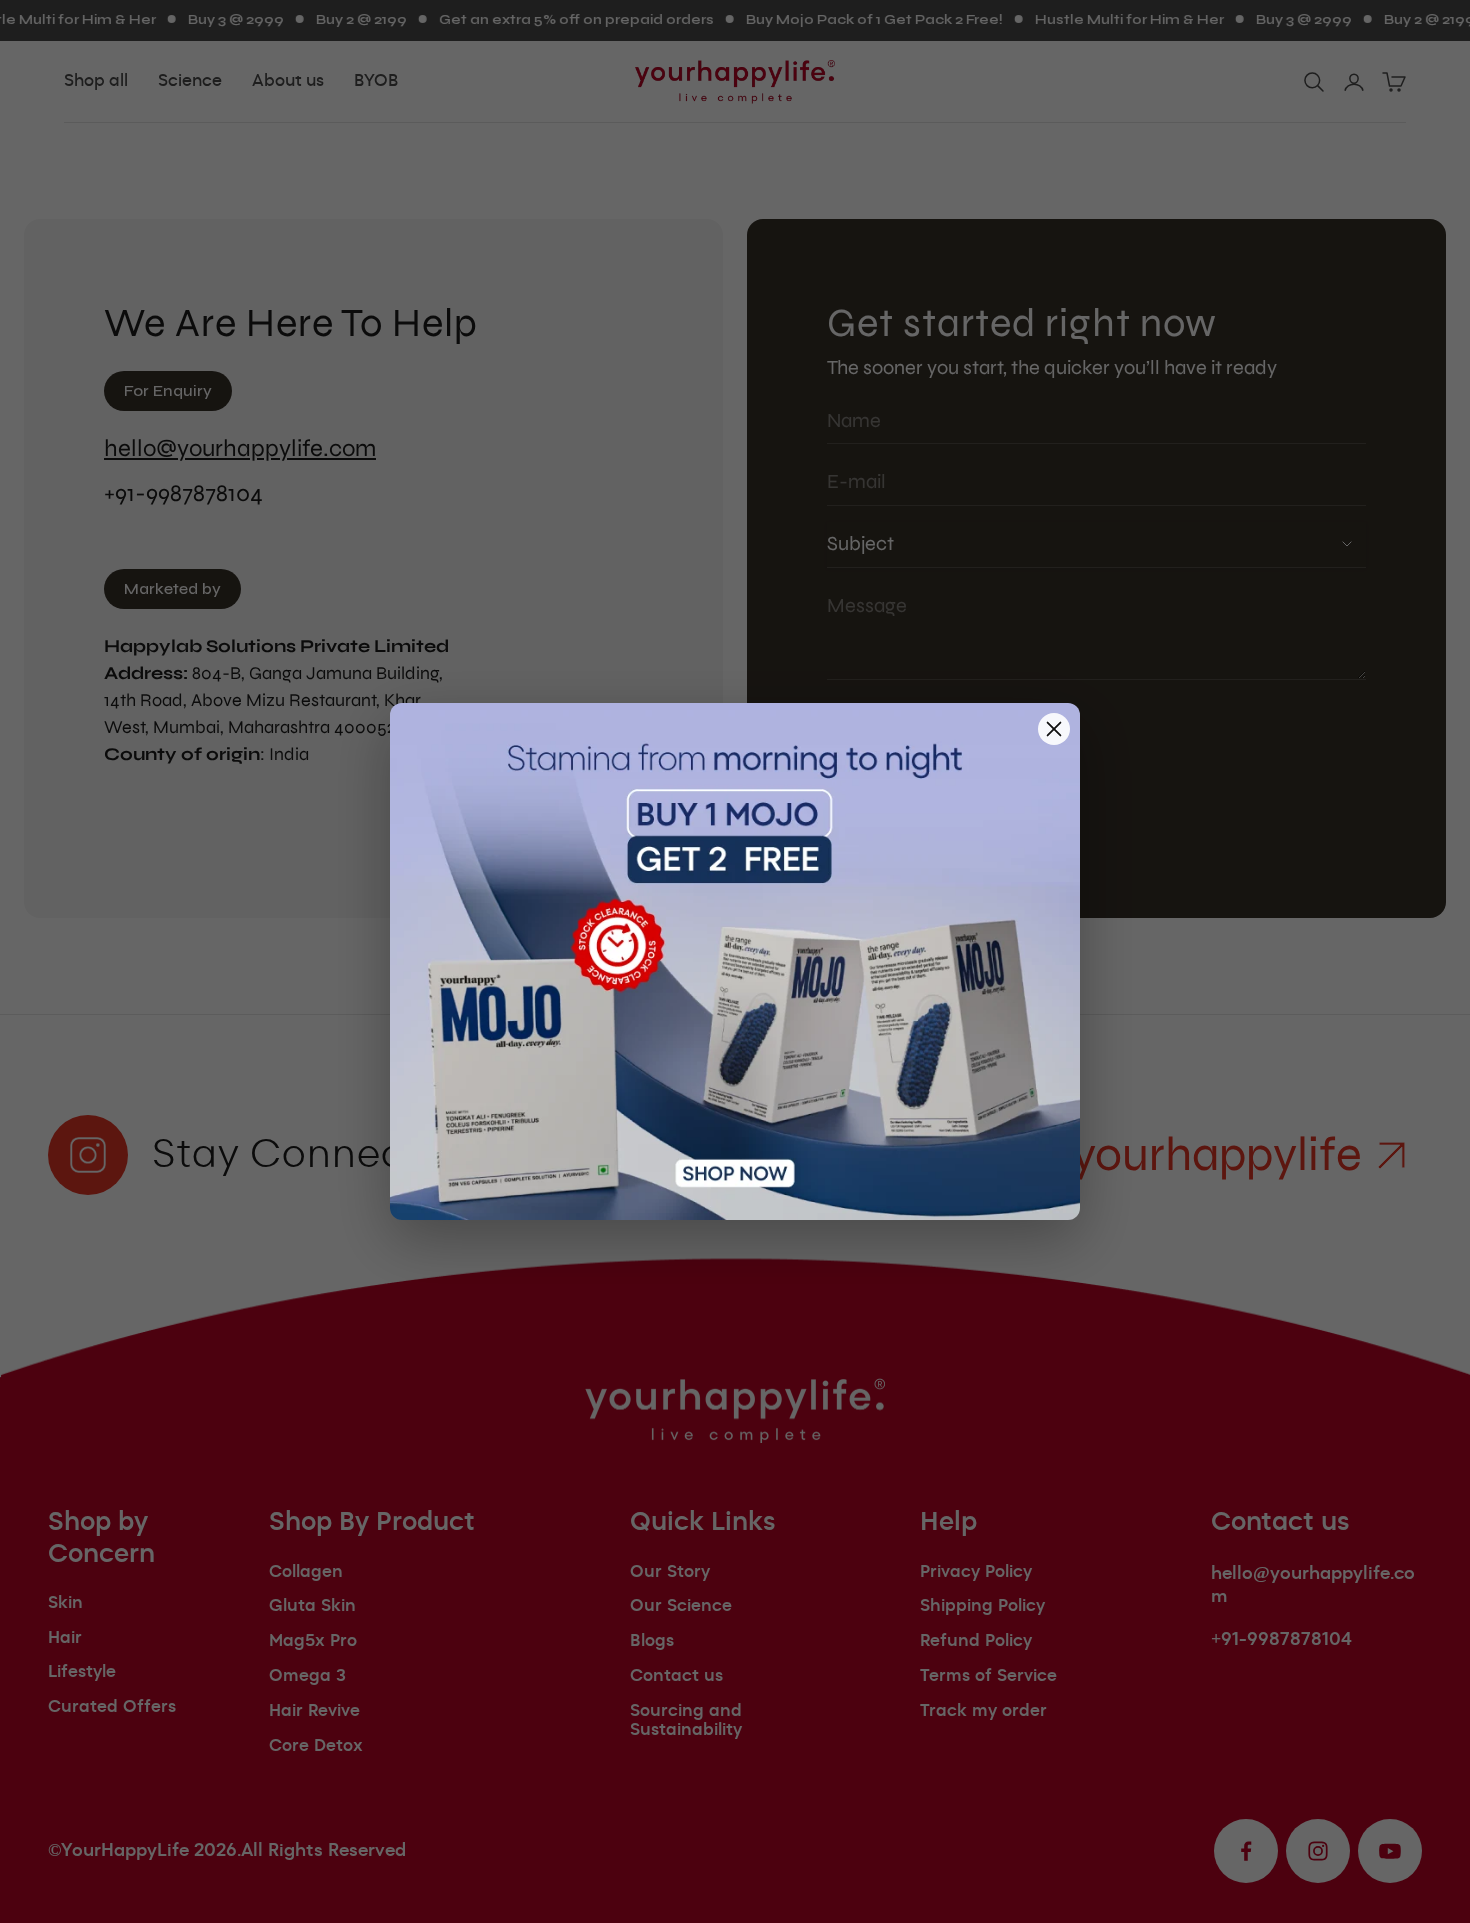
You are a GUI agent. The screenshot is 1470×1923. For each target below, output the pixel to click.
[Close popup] (1054, 729)
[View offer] (735, 962)
